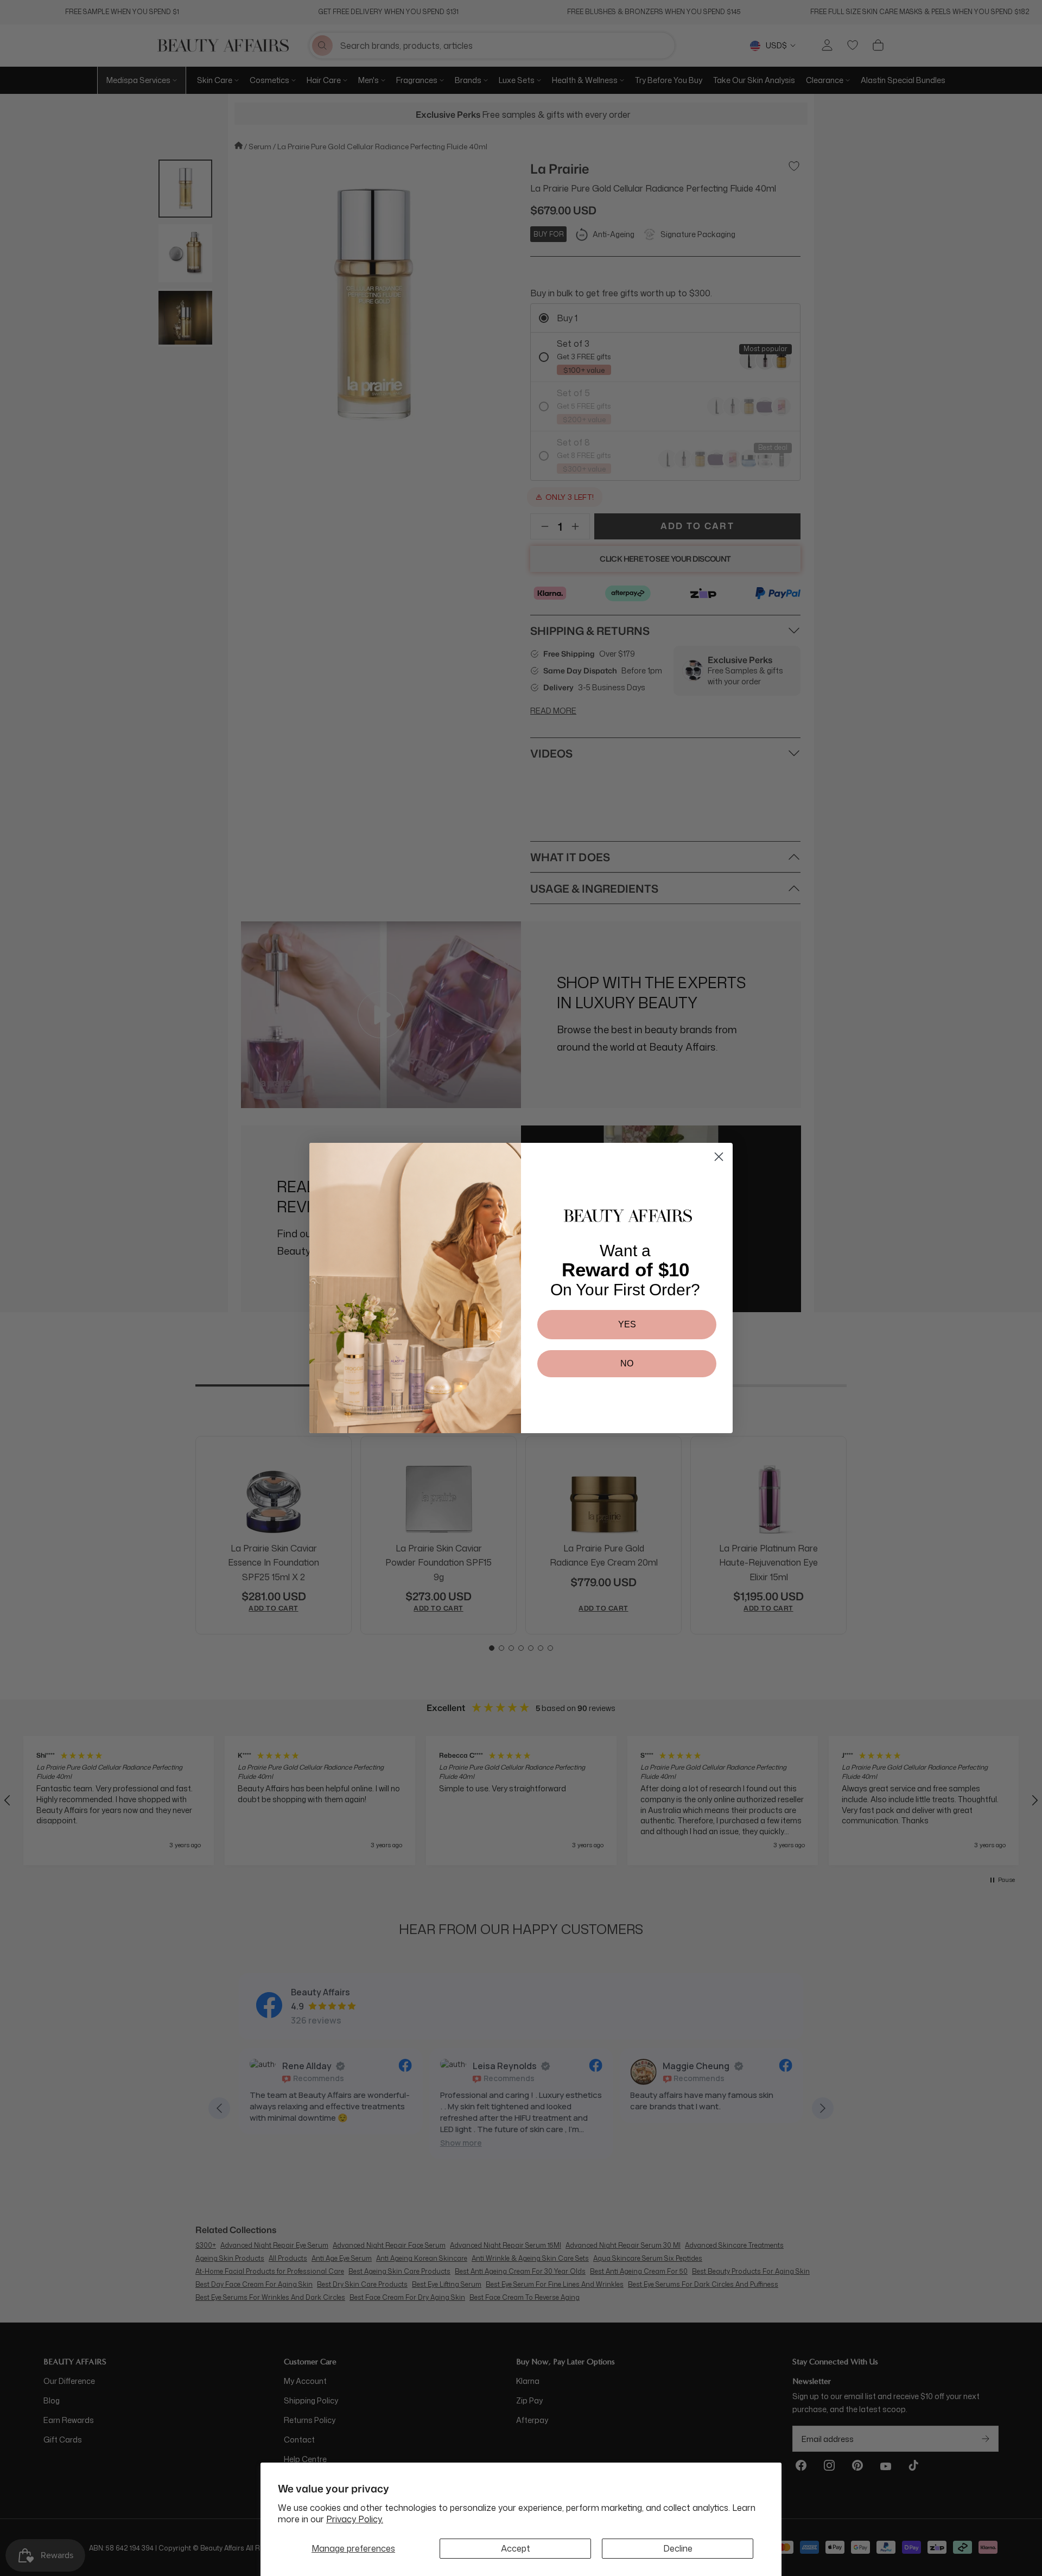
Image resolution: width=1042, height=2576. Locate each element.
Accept (516, 2548)
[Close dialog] (719, 1157)
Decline (678, 2548)
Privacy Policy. (355, 2519)
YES (627, 1324)
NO (627, 1363)
